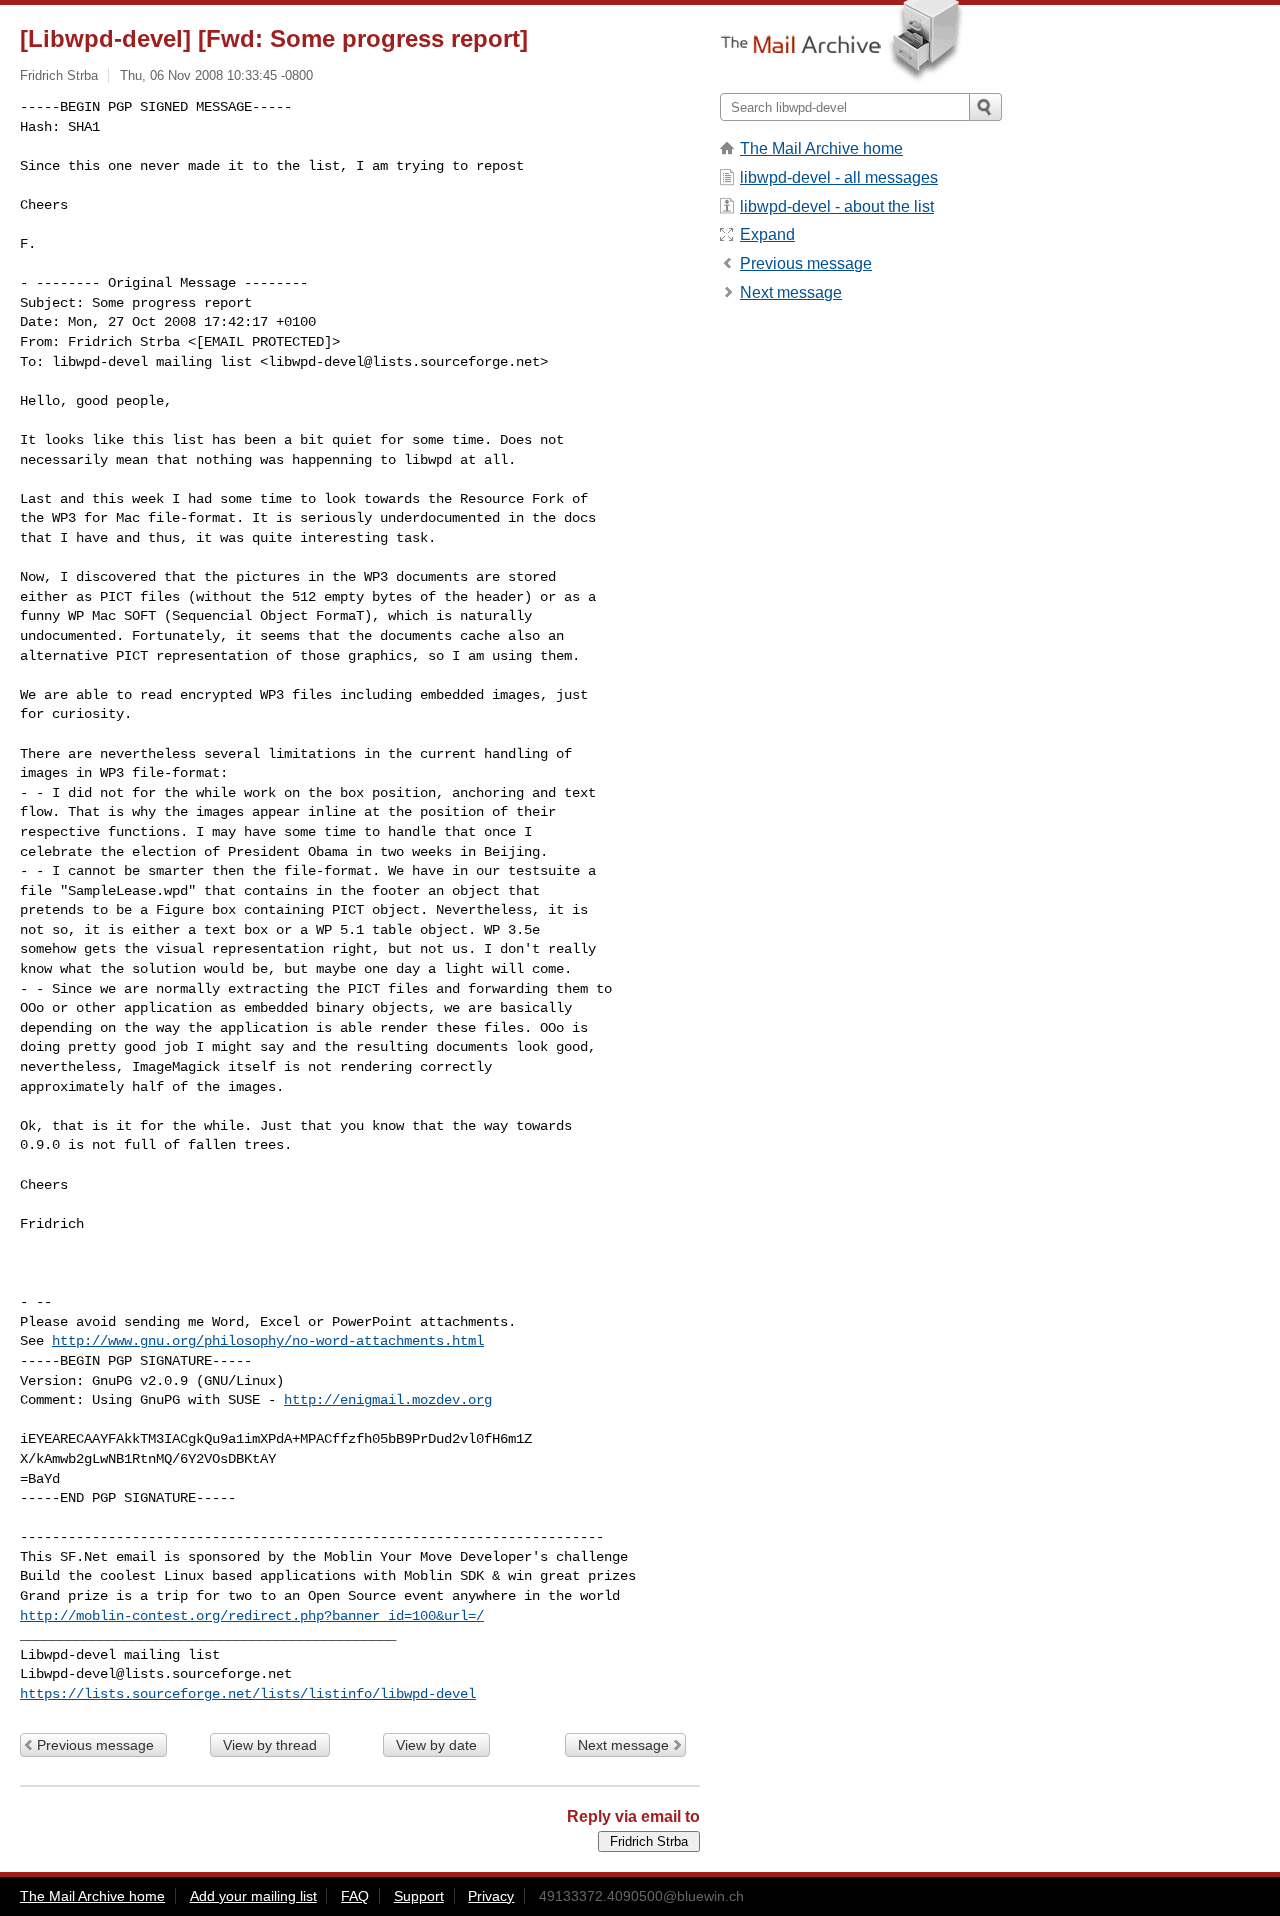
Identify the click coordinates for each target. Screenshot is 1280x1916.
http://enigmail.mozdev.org (388, 1400)
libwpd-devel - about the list (837, 206)
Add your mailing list (253, 1896)
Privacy (491, 1896)
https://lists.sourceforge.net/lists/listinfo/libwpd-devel (248, 1694)
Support (419, 1896)
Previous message (95, 1745)
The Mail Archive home (821, 148)
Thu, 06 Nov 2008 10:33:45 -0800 (216, 75)
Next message (623, 1745)
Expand (767, 234)
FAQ (355, 1896)
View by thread (270, 1745)
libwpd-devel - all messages (839, 177)
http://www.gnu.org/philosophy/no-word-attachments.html (268, 1341)
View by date (436, 1745)
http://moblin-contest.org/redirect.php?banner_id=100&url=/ (252, 1616)
